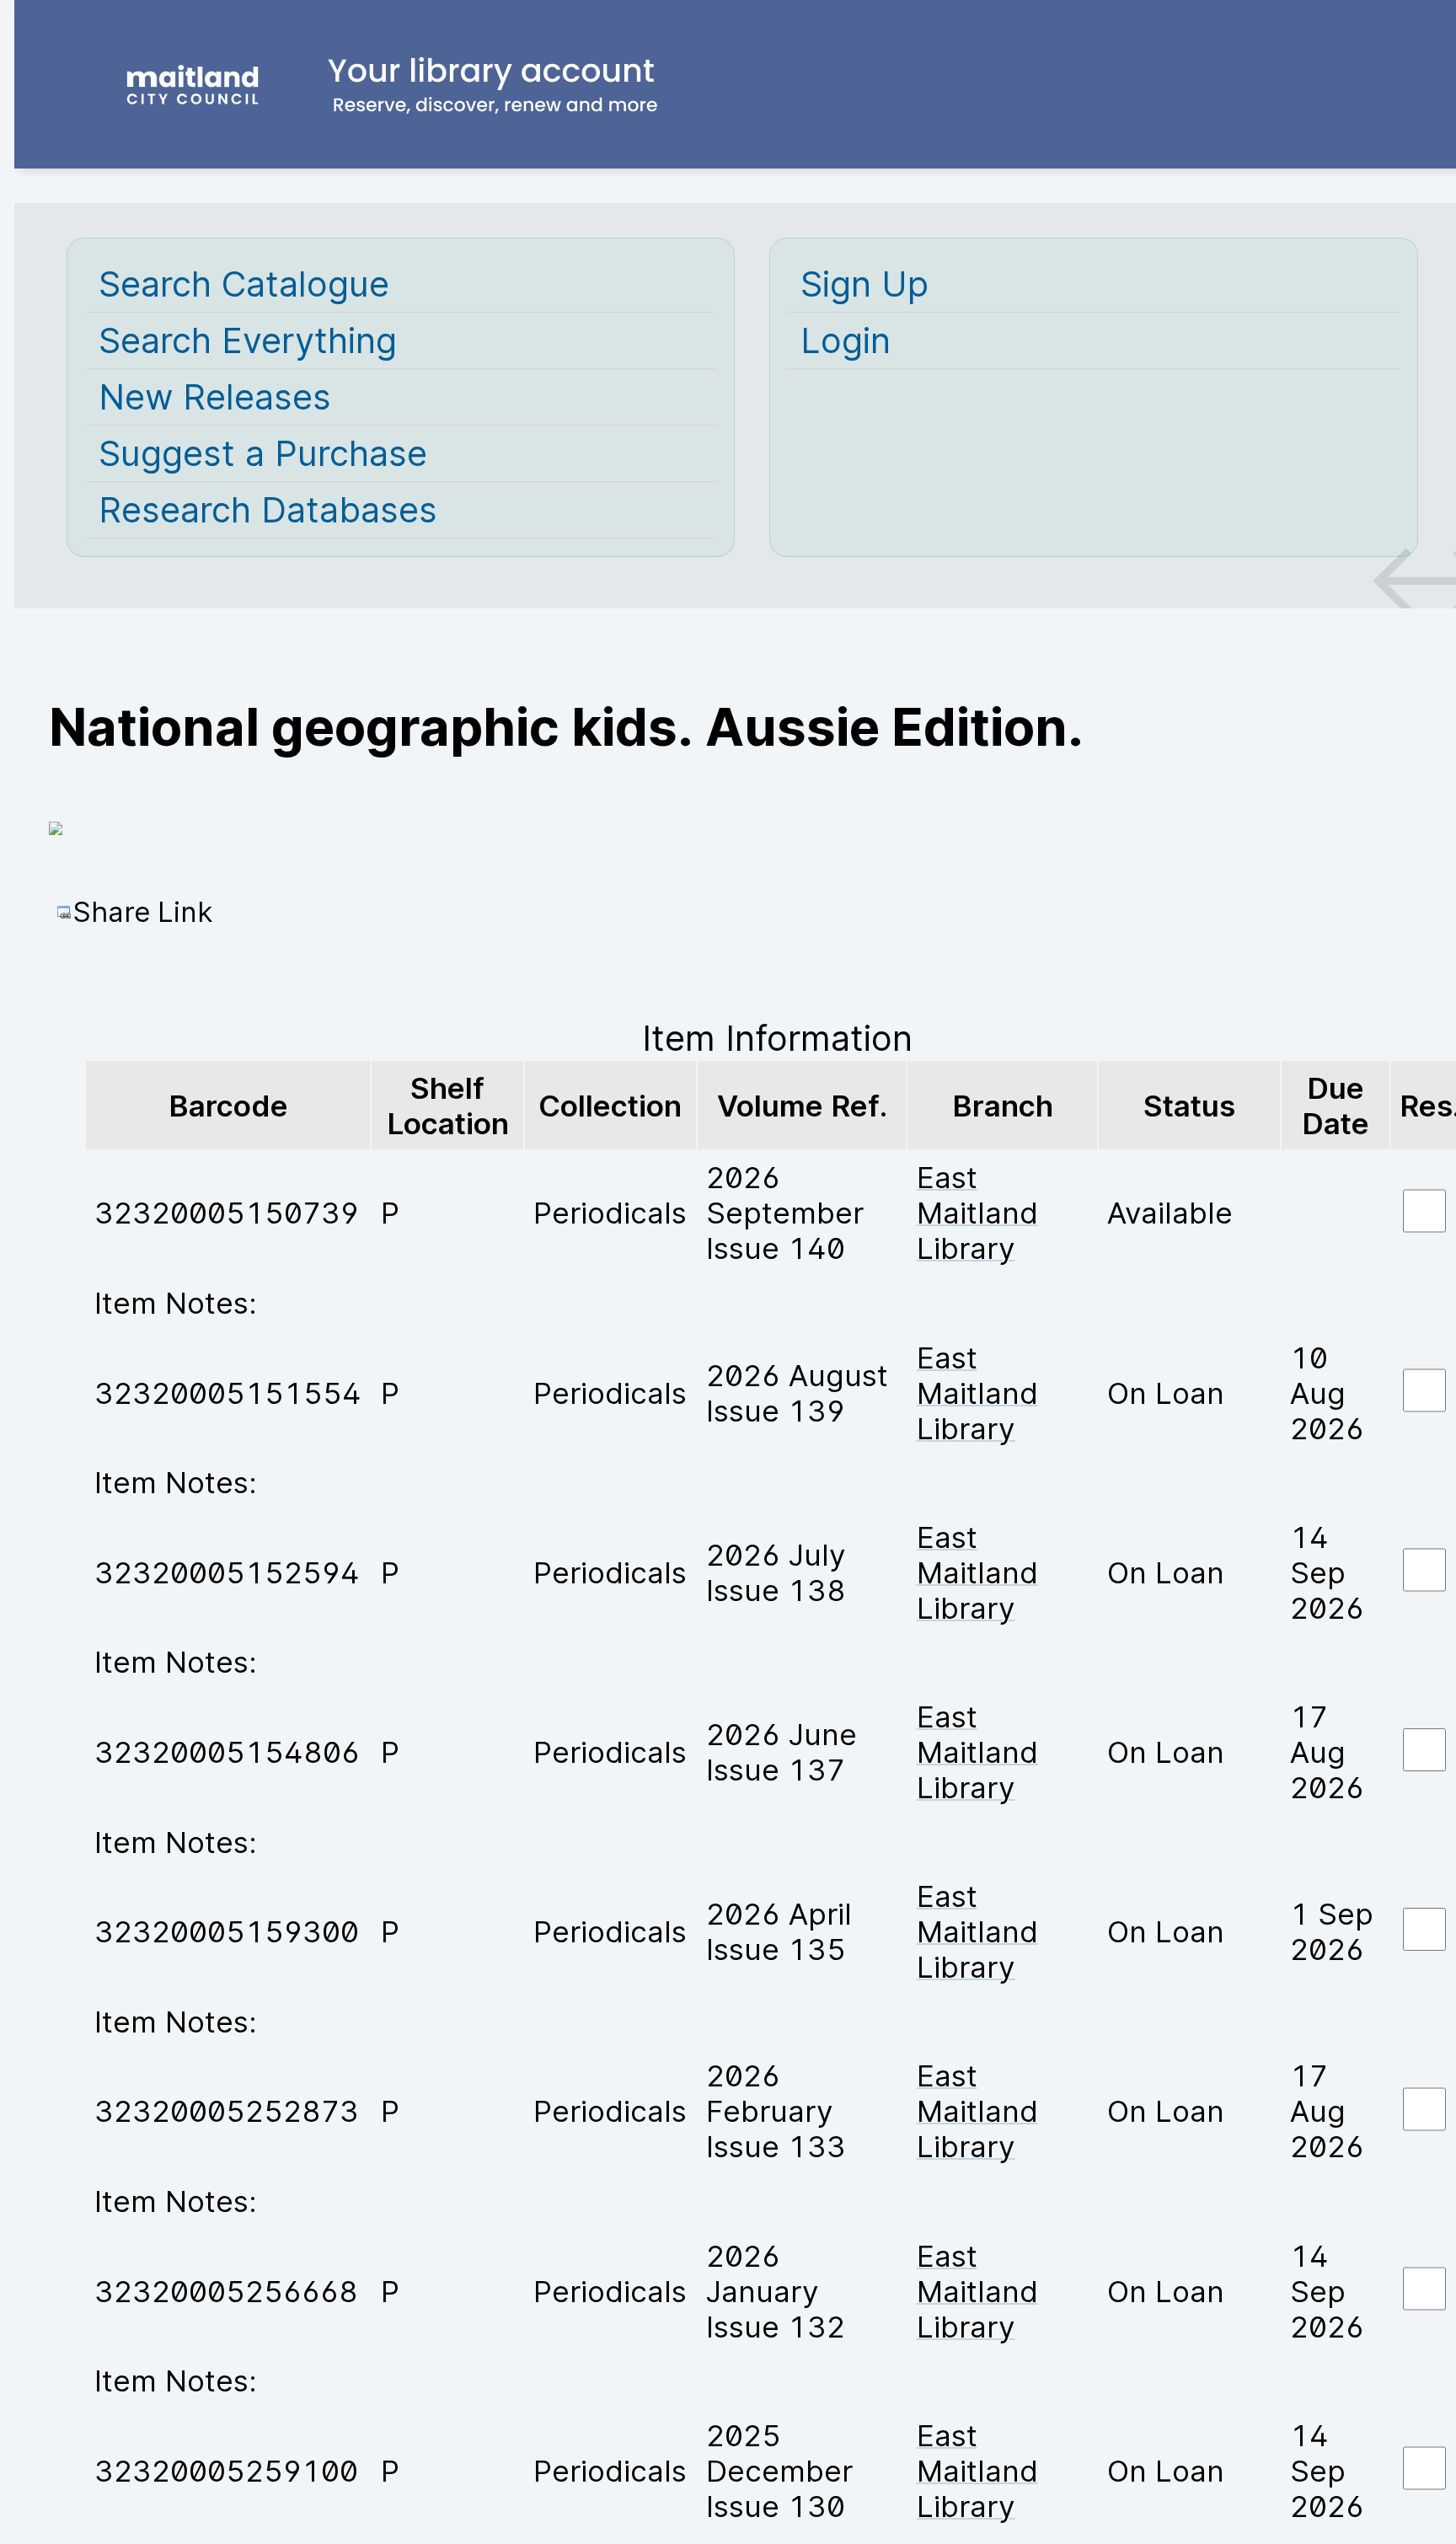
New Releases (215, 397)
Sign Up (864, 284)
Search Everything (248, 340)
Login (846, 340)
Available (1170, 1213)
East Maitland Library (977, 1213)
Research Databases (268, 510)
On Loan (1166, 1393)
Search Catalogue (244, 284)
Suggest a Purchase (263, 453)
